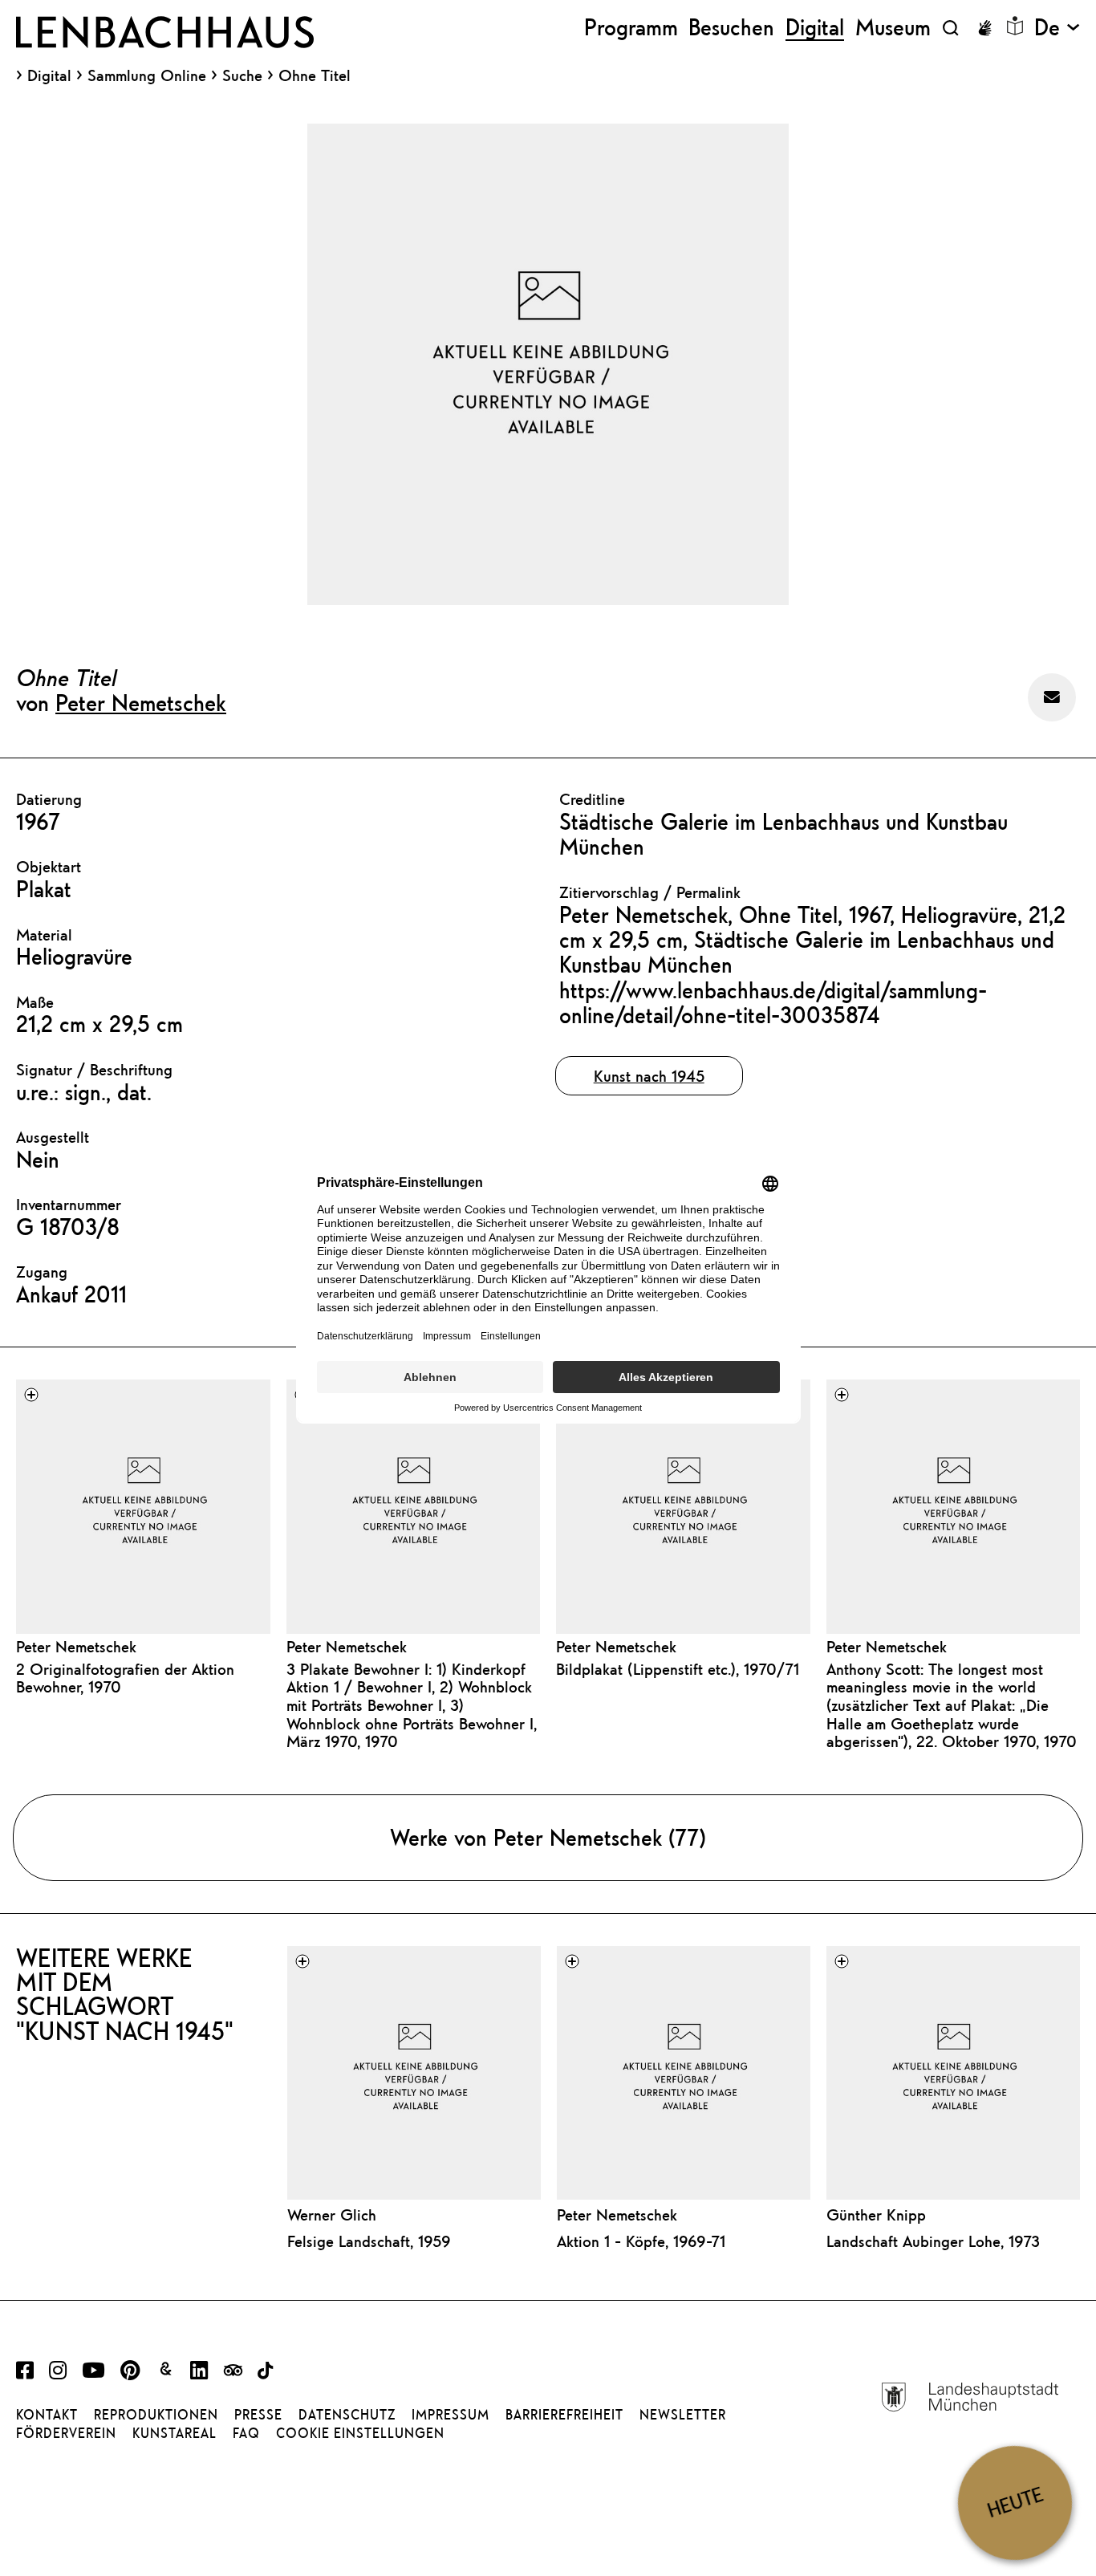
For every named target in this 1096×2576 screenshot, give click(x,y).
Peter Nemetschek (141, 702)
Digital (49, 75)
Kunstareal (175, 2433)
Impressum (451, 2415)
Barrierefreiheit (564, 2415)
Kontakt (47, 2415)
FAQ (246, 2433)
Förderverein (66, 2433)
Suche (242, 75)
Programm (631, 28)
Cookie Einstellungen (360, 2433)
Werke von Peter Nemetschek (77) (548, 1837)
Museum (893, 28)
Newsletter (683, 2415)
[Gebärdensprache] (984, 28)
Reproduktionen (156, 2415)
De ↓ (1057, 28)
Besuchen (731, 28)
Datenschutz (347, 2415)
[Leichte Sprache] (1015, 26)
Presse (258, 2415)
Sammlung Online (147, 75)
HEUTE (1015, 2503)
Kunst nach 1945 (649, 1076)
